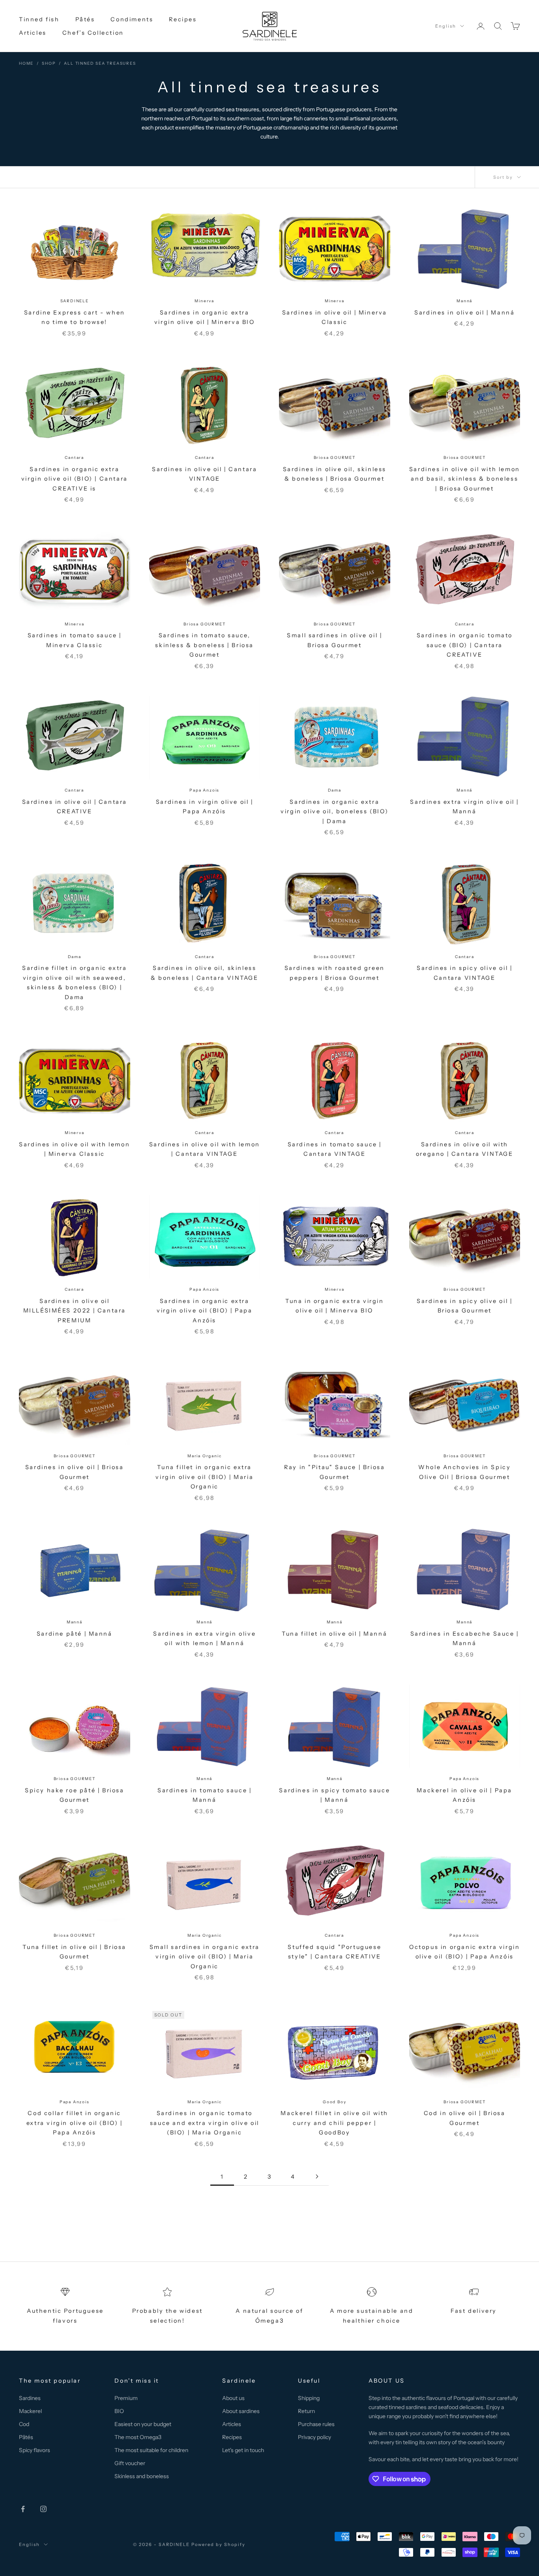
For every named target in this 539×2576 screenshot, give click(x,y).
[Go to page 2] (317, 2176)
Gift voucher (130, 2463)
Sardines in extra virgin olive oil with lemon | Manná (204, 1638)
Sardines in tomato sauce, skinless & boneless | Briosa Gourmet (204, 645)
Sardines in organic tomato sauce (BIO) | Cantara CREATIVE (465, 645)
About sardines (241, 2411)
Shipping (309, 2398)
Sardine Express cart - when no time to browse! (75, 317)
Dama (335, 790)
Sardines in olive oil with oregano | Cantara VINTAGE (465, 1149)
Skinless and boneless (142, 2476)
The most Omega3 (138, 2437)
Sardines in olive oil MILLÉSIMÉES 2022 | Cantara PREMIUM (75, 1311)
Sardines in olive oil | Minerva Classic (335, 317)
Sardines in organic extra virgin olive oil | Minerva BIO (205, 317)
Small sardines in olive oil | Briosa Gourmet (334, 640)
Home (26, 63)
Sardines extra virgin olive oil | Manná (464, 807)
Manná (464, 301)
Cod (24, 2424)
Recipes (183, 19)
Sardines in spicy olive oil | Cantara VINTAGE (464, 973)
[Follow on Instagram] (43, 2509)
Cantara (74, 458)
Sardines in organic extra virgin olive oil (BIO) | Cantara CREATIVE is (75, 479)
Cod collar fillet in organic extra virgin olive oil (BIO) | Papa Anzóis (75, 2123)
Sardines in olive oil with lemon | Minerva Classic (74, 1149)
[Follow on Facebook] (23, 2509)
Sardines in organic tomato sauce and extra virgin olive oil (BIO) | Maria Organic (205, 2123)
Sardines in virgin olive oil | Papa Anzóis (205, 807)
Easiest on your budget (143, 2424)
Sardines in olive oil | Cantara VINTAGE (204, 474)
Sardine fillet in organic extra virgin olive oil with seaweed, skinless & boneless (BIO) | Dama (74, 982)
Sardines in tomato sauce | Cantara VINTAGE (335, 1149)
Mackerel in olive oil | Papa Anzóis (464, 1795)
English (446, 26)
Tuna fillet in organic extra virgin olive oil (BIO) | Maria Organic (204, 1477)
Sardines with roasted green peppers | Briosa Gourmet (335, 973)
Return (306, 2411)
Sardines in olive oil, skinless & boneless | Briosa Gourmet (335, 474)
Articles (33, 33)
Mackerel (30, 2411)
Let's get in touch (243, 2450)
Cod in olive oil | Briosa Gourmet (465, 2118)
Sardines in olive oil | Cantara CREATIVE (75, 807)
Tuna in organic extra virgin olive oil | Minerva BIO (335, 1306)
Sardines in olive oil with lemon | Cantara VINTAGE (205, 1149)
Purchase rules (316, 2424)
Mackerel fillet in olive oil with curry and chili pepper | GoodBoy (334, 2123)
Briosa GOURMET (335, 458)
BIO (119, 2411)
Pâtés (85, 19)
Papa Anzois (204, 790)
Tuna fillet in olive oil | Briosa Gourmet (74, 1952)
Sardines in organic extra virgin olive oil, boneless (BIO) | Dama (334, 812)
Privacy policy (314, 2437)
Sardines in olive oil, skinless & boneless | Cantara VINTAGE (205, 973)
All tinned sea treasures (100, 63)
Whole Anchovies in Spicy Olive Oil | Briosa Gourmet (464, 1472)
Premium (126, 2398)
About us (233, 2398)
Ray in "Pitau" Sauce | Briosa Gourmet (334, 1472)
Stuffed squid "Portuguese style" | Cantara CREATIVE (334, 1952)
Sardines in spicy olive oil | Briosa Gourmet (464, 1306)
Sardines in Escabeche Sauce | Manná (465, 1638)
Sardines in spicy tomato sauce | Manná (334, 1795)
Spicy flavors (35, 2450)
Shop (49, 63)
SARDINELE (75, 301)
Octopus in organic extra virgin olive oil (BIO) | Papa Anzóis (464, 1952)
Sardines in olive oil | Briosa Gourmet (75, 1472)
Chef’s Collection (93, 33)
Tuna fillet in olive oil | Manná (334, 1634)
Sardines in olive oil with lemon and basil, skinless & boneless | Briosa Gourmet (465, 479)
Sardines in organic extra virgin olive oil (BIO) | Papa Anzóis (204, 1311)
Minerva (204, 301)
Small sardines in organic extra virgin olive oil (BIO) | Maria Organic (205, 1957)
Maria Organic (204, 1456)
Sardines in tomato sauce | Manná (204, 1795)
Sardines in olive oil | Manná (464, 313)
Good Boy (334, 2102)
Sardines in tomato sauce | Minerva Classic (75, 640)
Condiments (132, 19)
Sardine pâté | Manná (75, 1634)
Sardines (30, 2398)
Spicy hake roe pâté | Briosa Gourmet (75, 1795)
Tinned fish (39, 19)
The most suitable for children (151, 2450)
